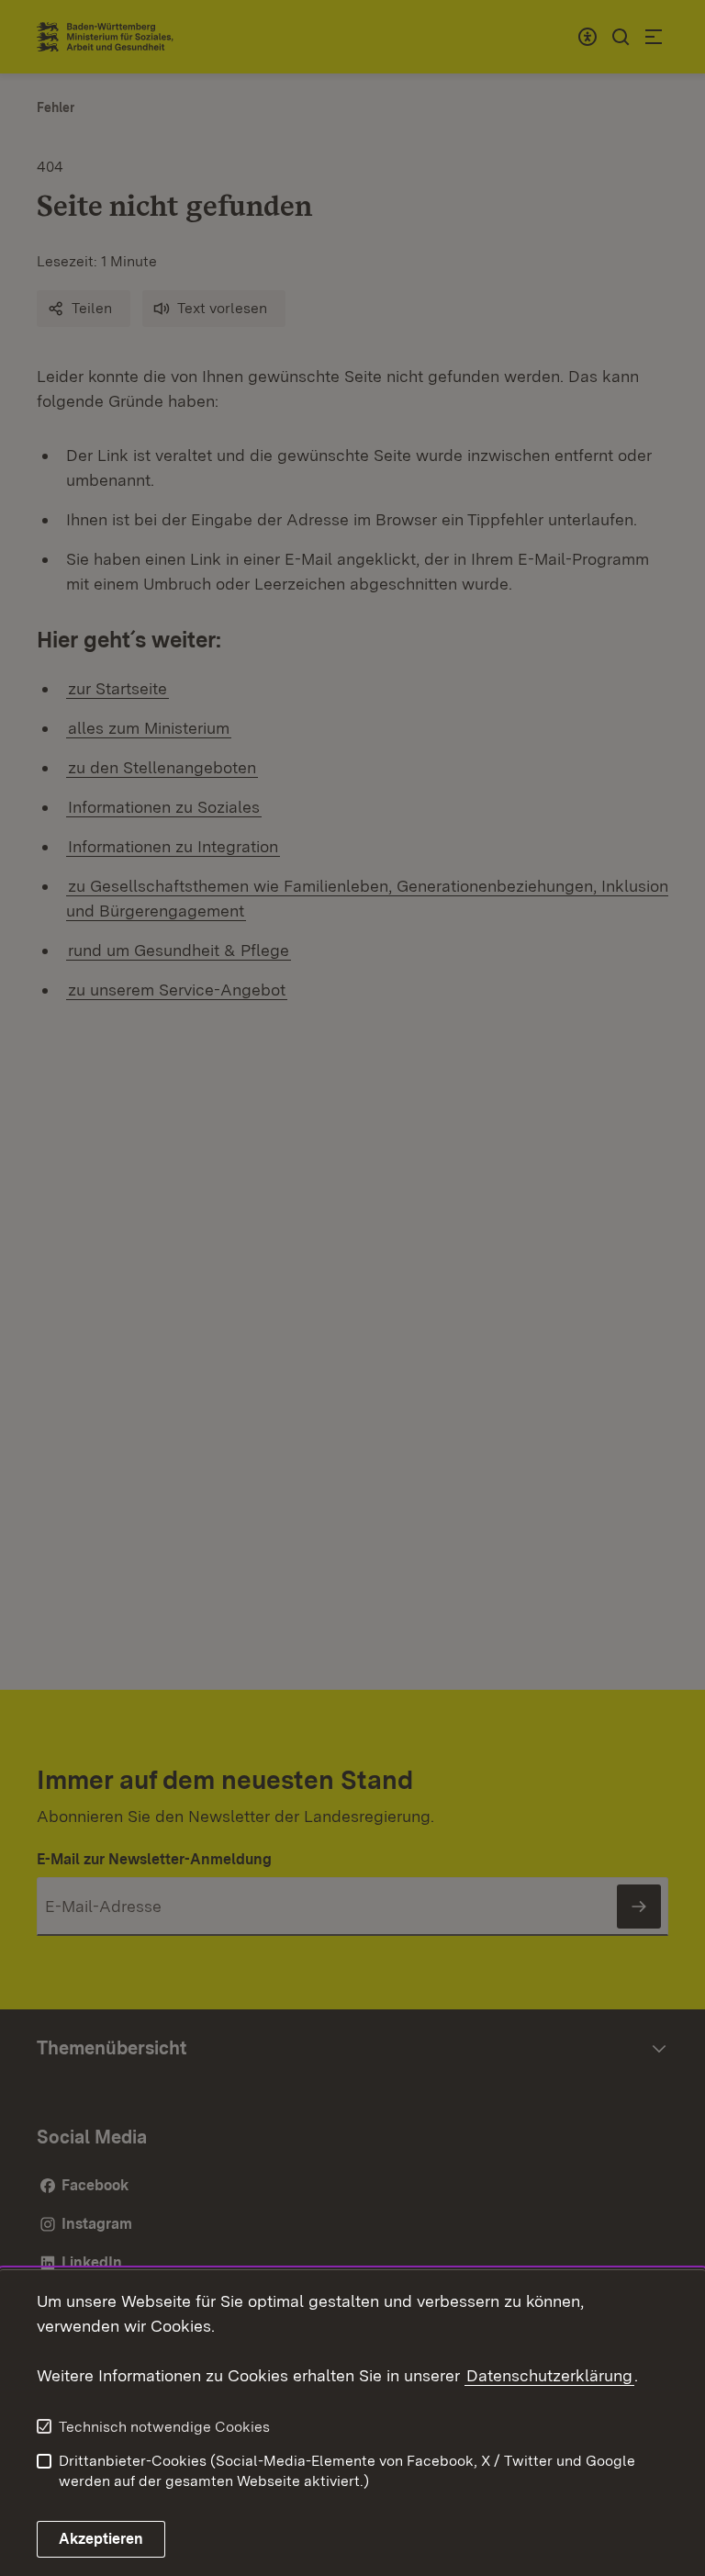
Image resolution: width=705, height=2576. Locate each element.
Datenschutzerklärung (549, 2375)
